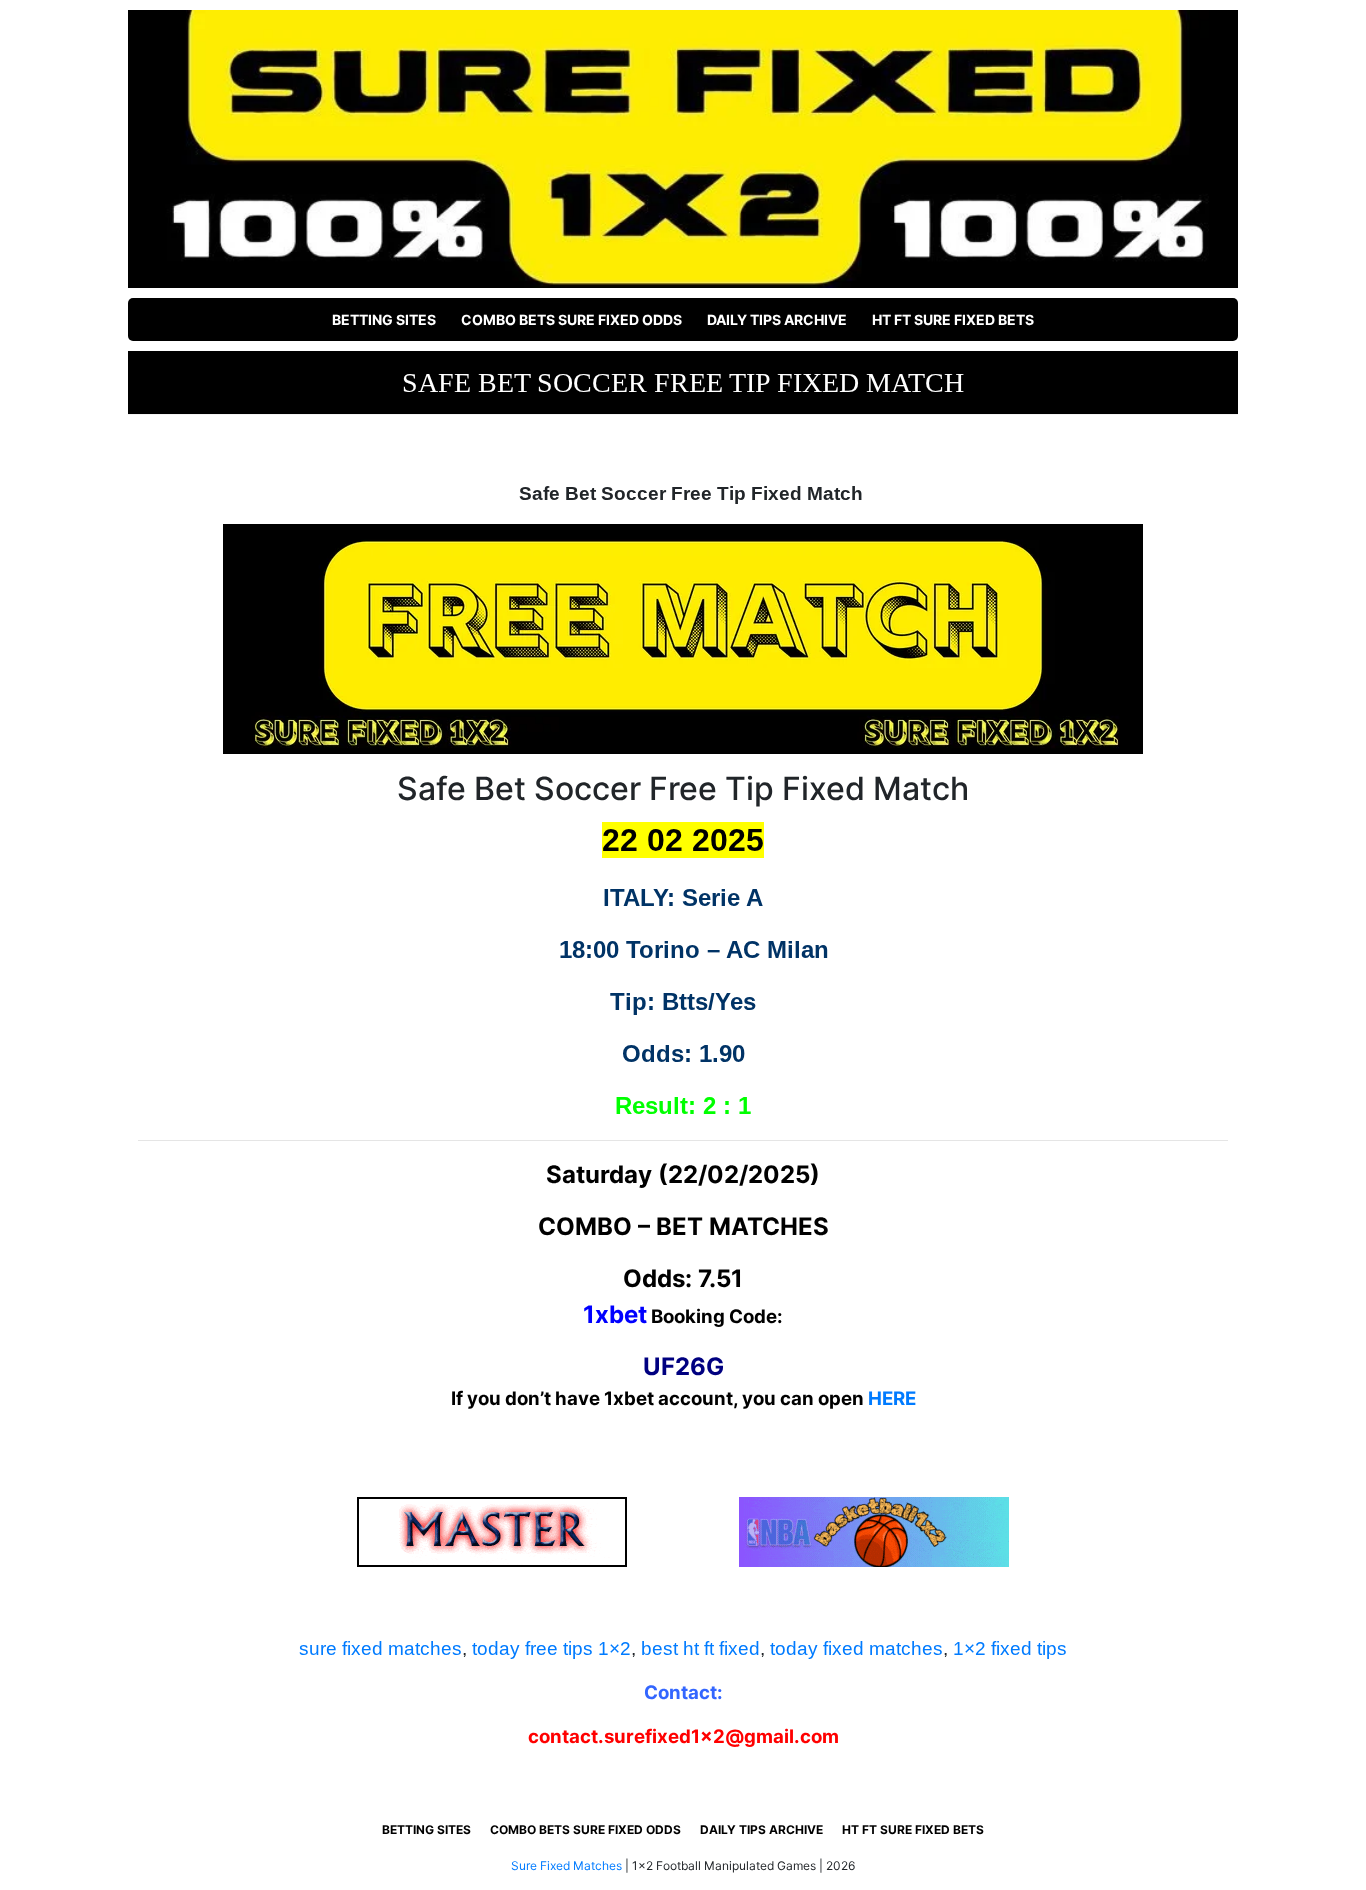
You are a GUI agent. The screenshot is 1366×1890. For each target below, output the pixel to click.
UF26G (683, 1366)
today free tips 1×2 (551, 1648)
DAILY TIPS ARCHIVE (777, 319)
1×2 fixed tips (1010, 1648)
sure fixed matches (380, 1648)
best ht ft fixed (700, 1648)
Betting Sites (384, 319)
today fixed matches (856, 1648)
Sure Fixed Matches (566, 1865)
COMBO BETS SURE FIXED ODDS (571, 319)
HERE (892, 1398)
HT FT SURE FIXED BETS (953, 319)
